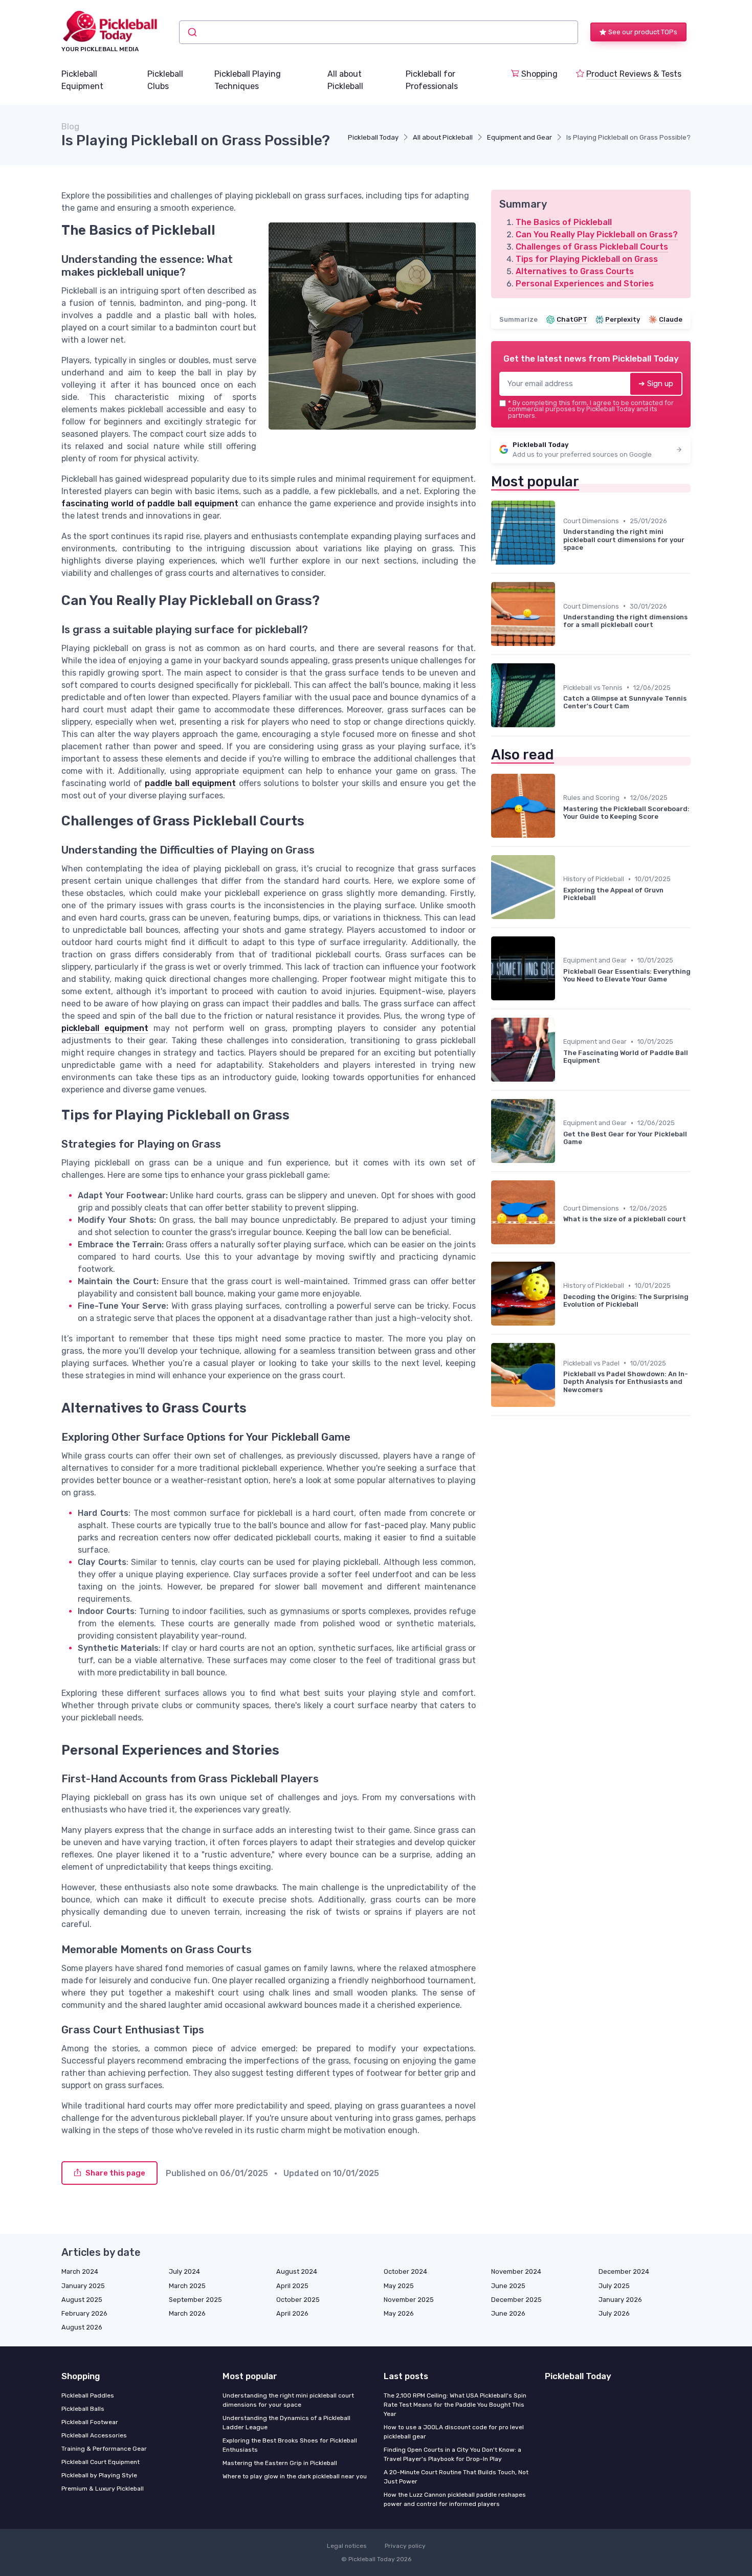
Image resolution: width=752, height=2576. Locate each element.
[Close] (561, 1263)
